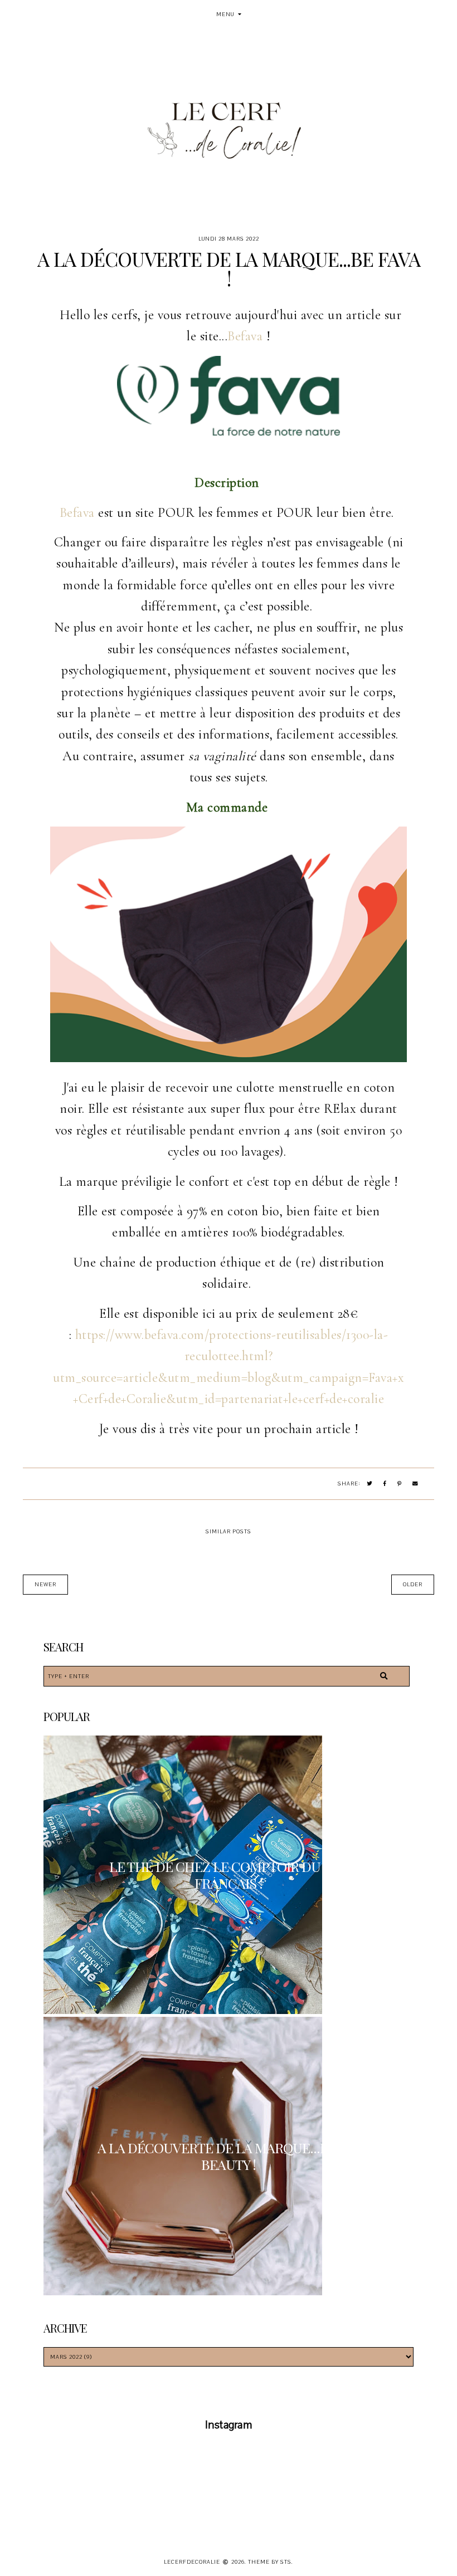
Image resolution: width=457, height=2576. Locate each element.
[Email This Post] (415, 1484)
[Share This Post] (385, 1484)
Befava (245, 336)
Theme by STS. (271, 2562)
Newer (45, 1584)
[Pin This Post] (400, 1484)
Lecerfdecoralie (192, 2562)
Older (413, 1584)
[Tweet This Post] (370, 1484)
